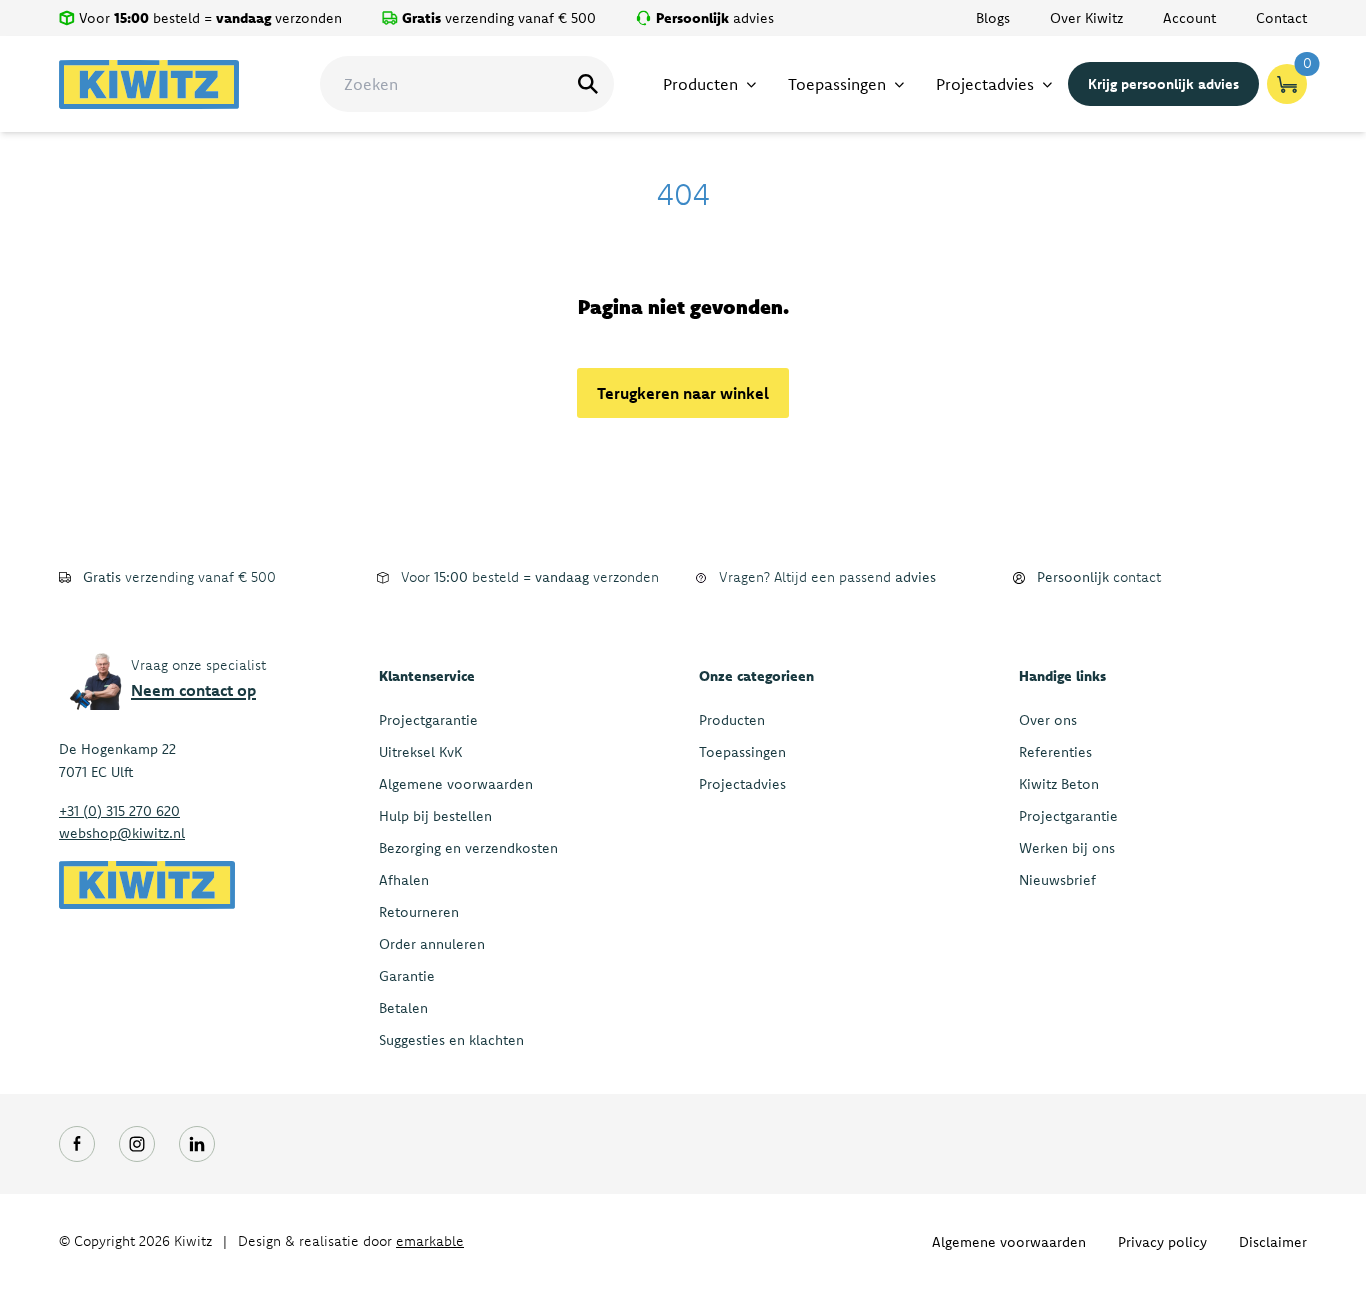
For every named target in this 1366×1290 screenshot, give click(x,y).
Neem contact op (193, 690)
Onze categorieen (756, 676)
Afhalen (404, 880)
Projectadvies (742, 784)
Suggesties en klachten (451, 1040)
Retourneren (419, 912)
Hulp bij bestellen (435, 816)
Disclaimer (1273, 1242)
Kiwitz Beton (1059, 784)
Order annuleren (432, 944)
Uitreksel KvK (420, 752)
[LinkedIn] (197, 1144)
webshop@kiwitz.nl (122, 833)
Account (1189, 18)
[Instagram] (137, 1144)
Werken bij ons (1067, 848)
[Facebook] (77, 1144)
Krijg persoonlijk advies (1163, 84)
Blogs (993, 18)
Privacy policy (1162, 1242)
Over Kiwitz (1086, 18)
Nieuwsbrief (1057, 880)
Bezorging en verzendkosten (468, 848)
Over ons (1048, 720)
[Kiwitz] (149, 84)
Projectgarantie (428, 720)
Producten (732, 720)
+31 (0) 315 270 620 (119, 811)
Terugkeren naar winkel (683, 393)
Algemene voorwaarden (456, 784)
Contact (1281, 18)
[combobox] (467, 84)
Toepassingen (742, 752)
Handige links (1062, 676)
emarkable (430, 1241)
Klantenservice (427, 676)
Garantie (407, 976)
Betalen (403, 1008)
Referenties (1055, 752)
